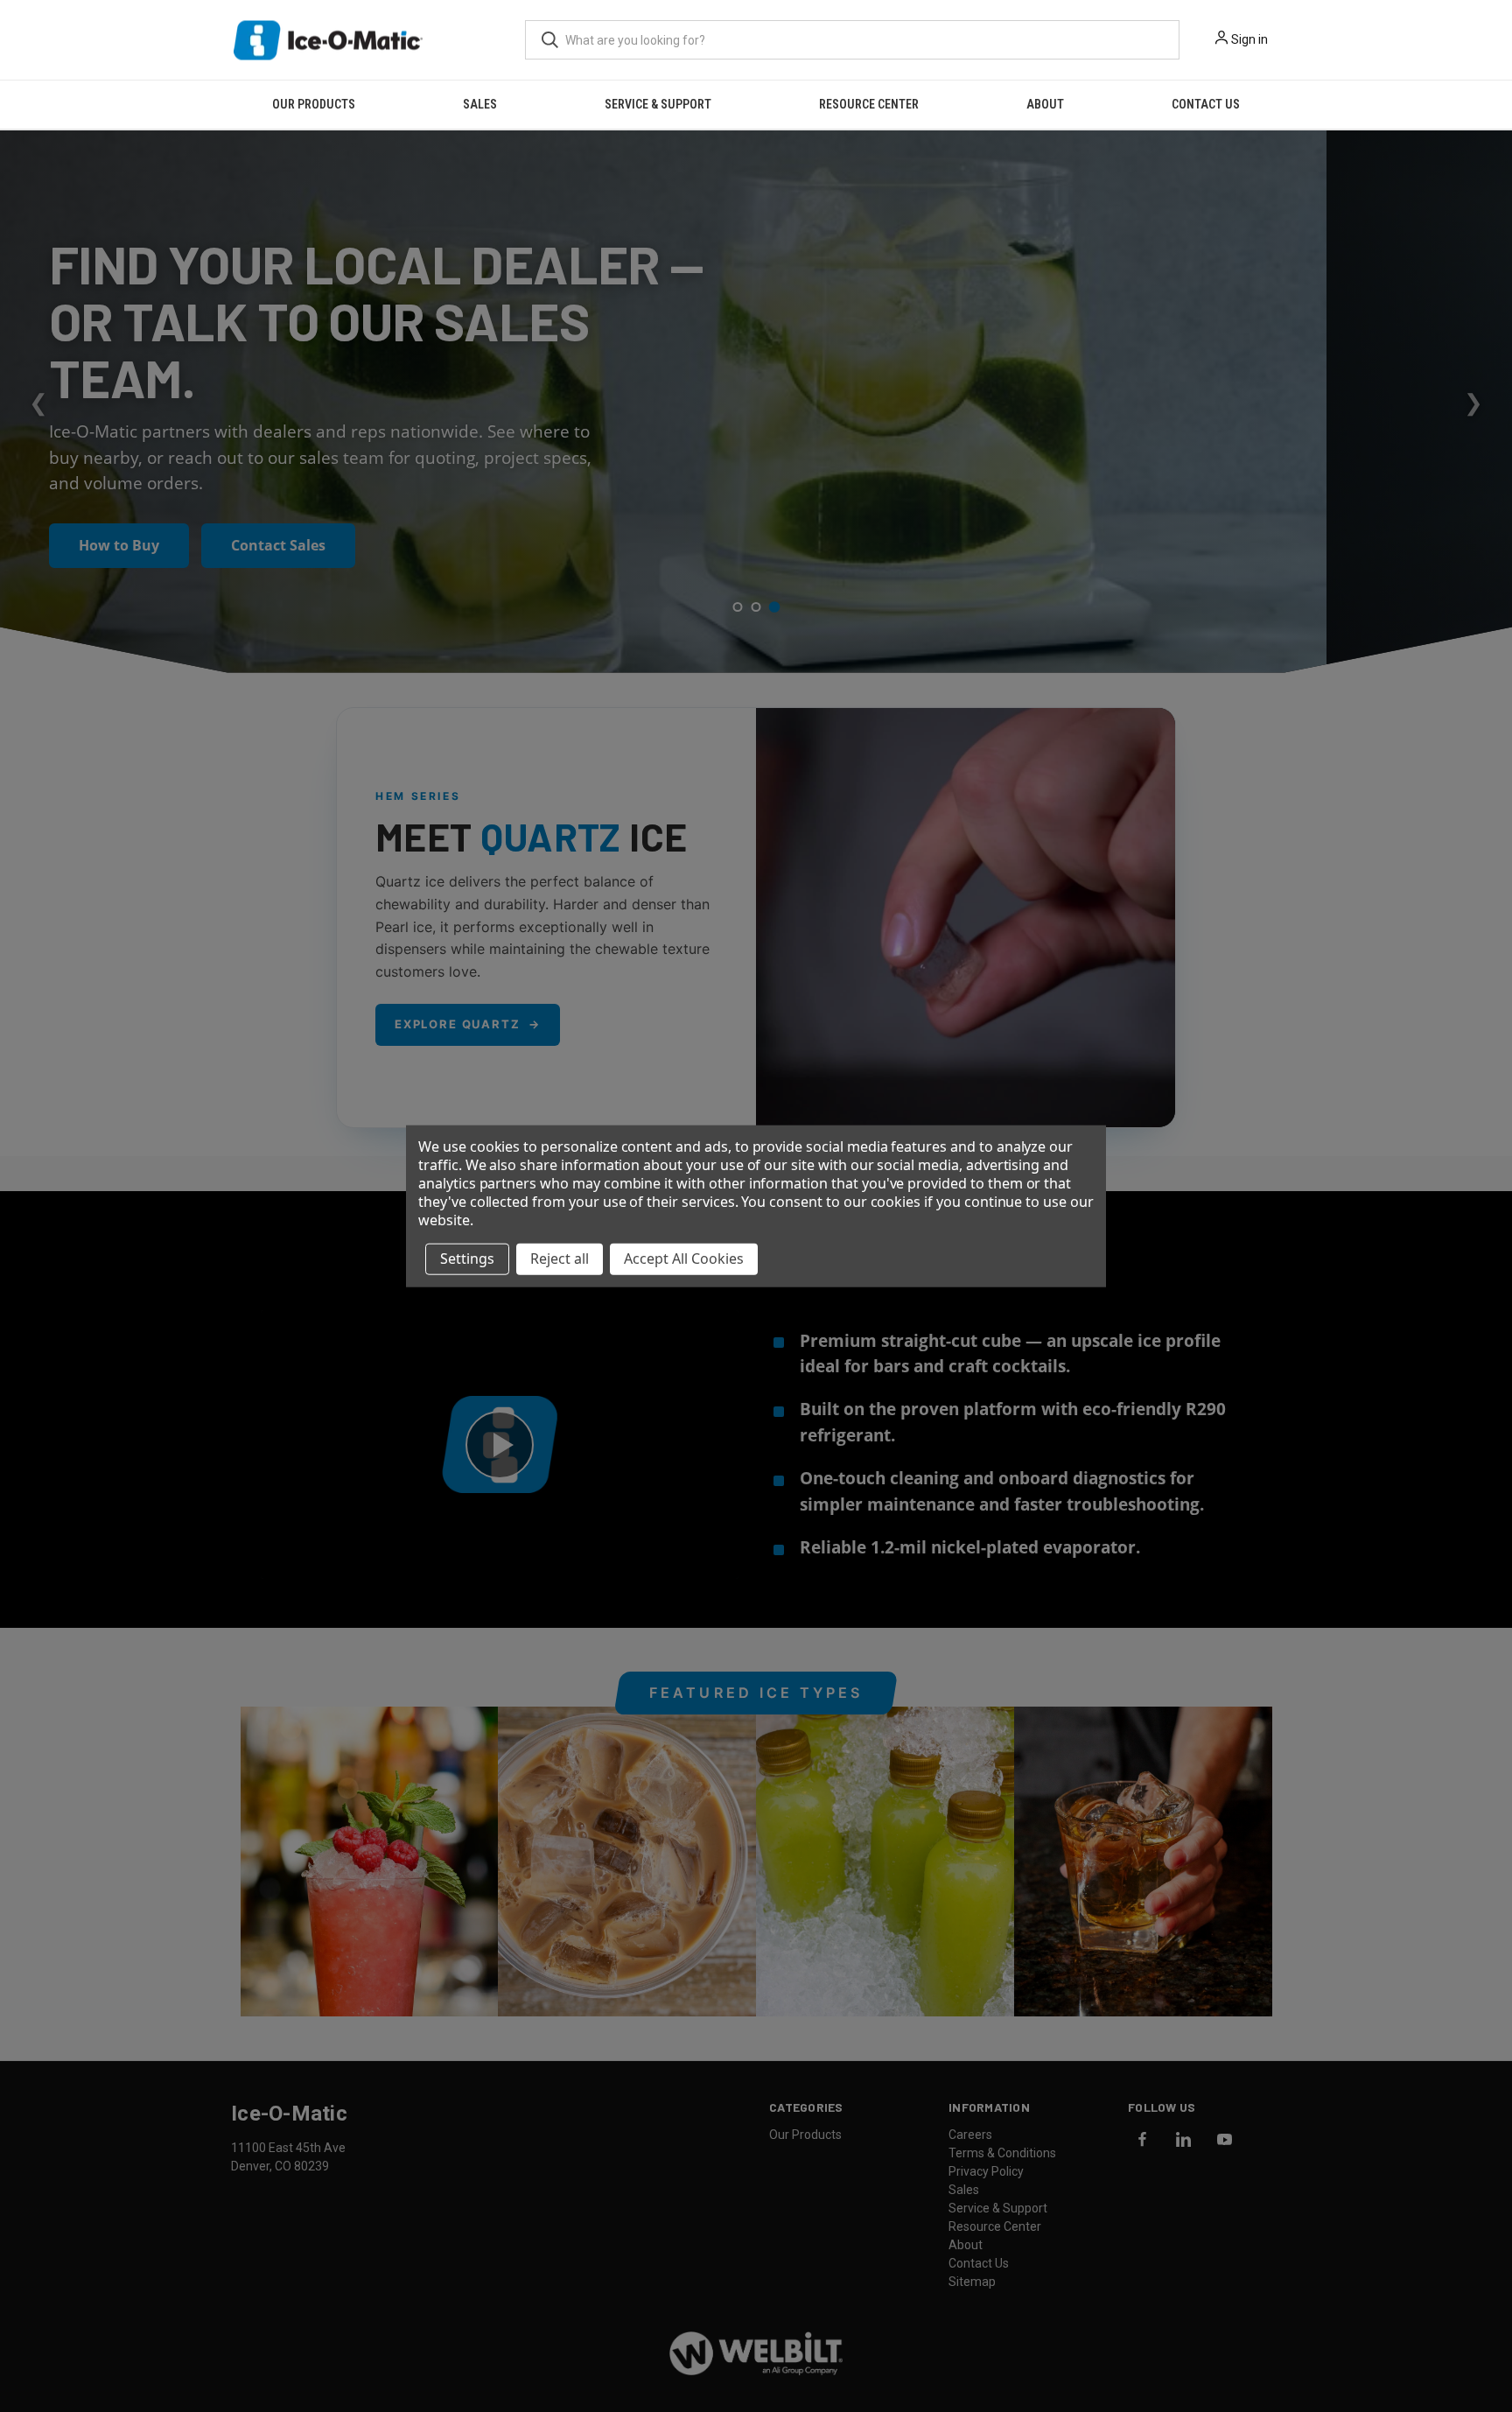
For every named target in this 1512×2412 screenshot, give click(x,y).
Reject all (560, 1259)
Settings (467, 1259)
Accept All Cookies (684, 1259)
